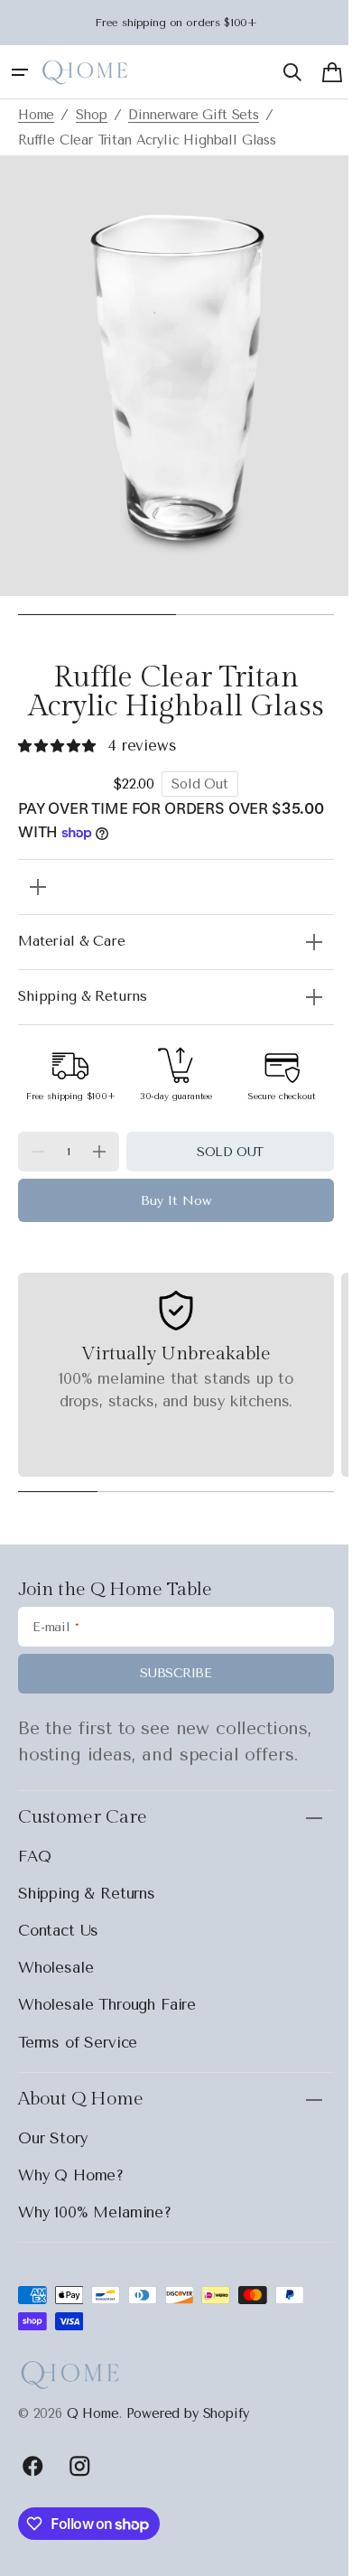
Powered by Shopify (188, 2422)
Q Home (93, 2422)
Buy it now (170, 1210)
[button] (20, 72)
